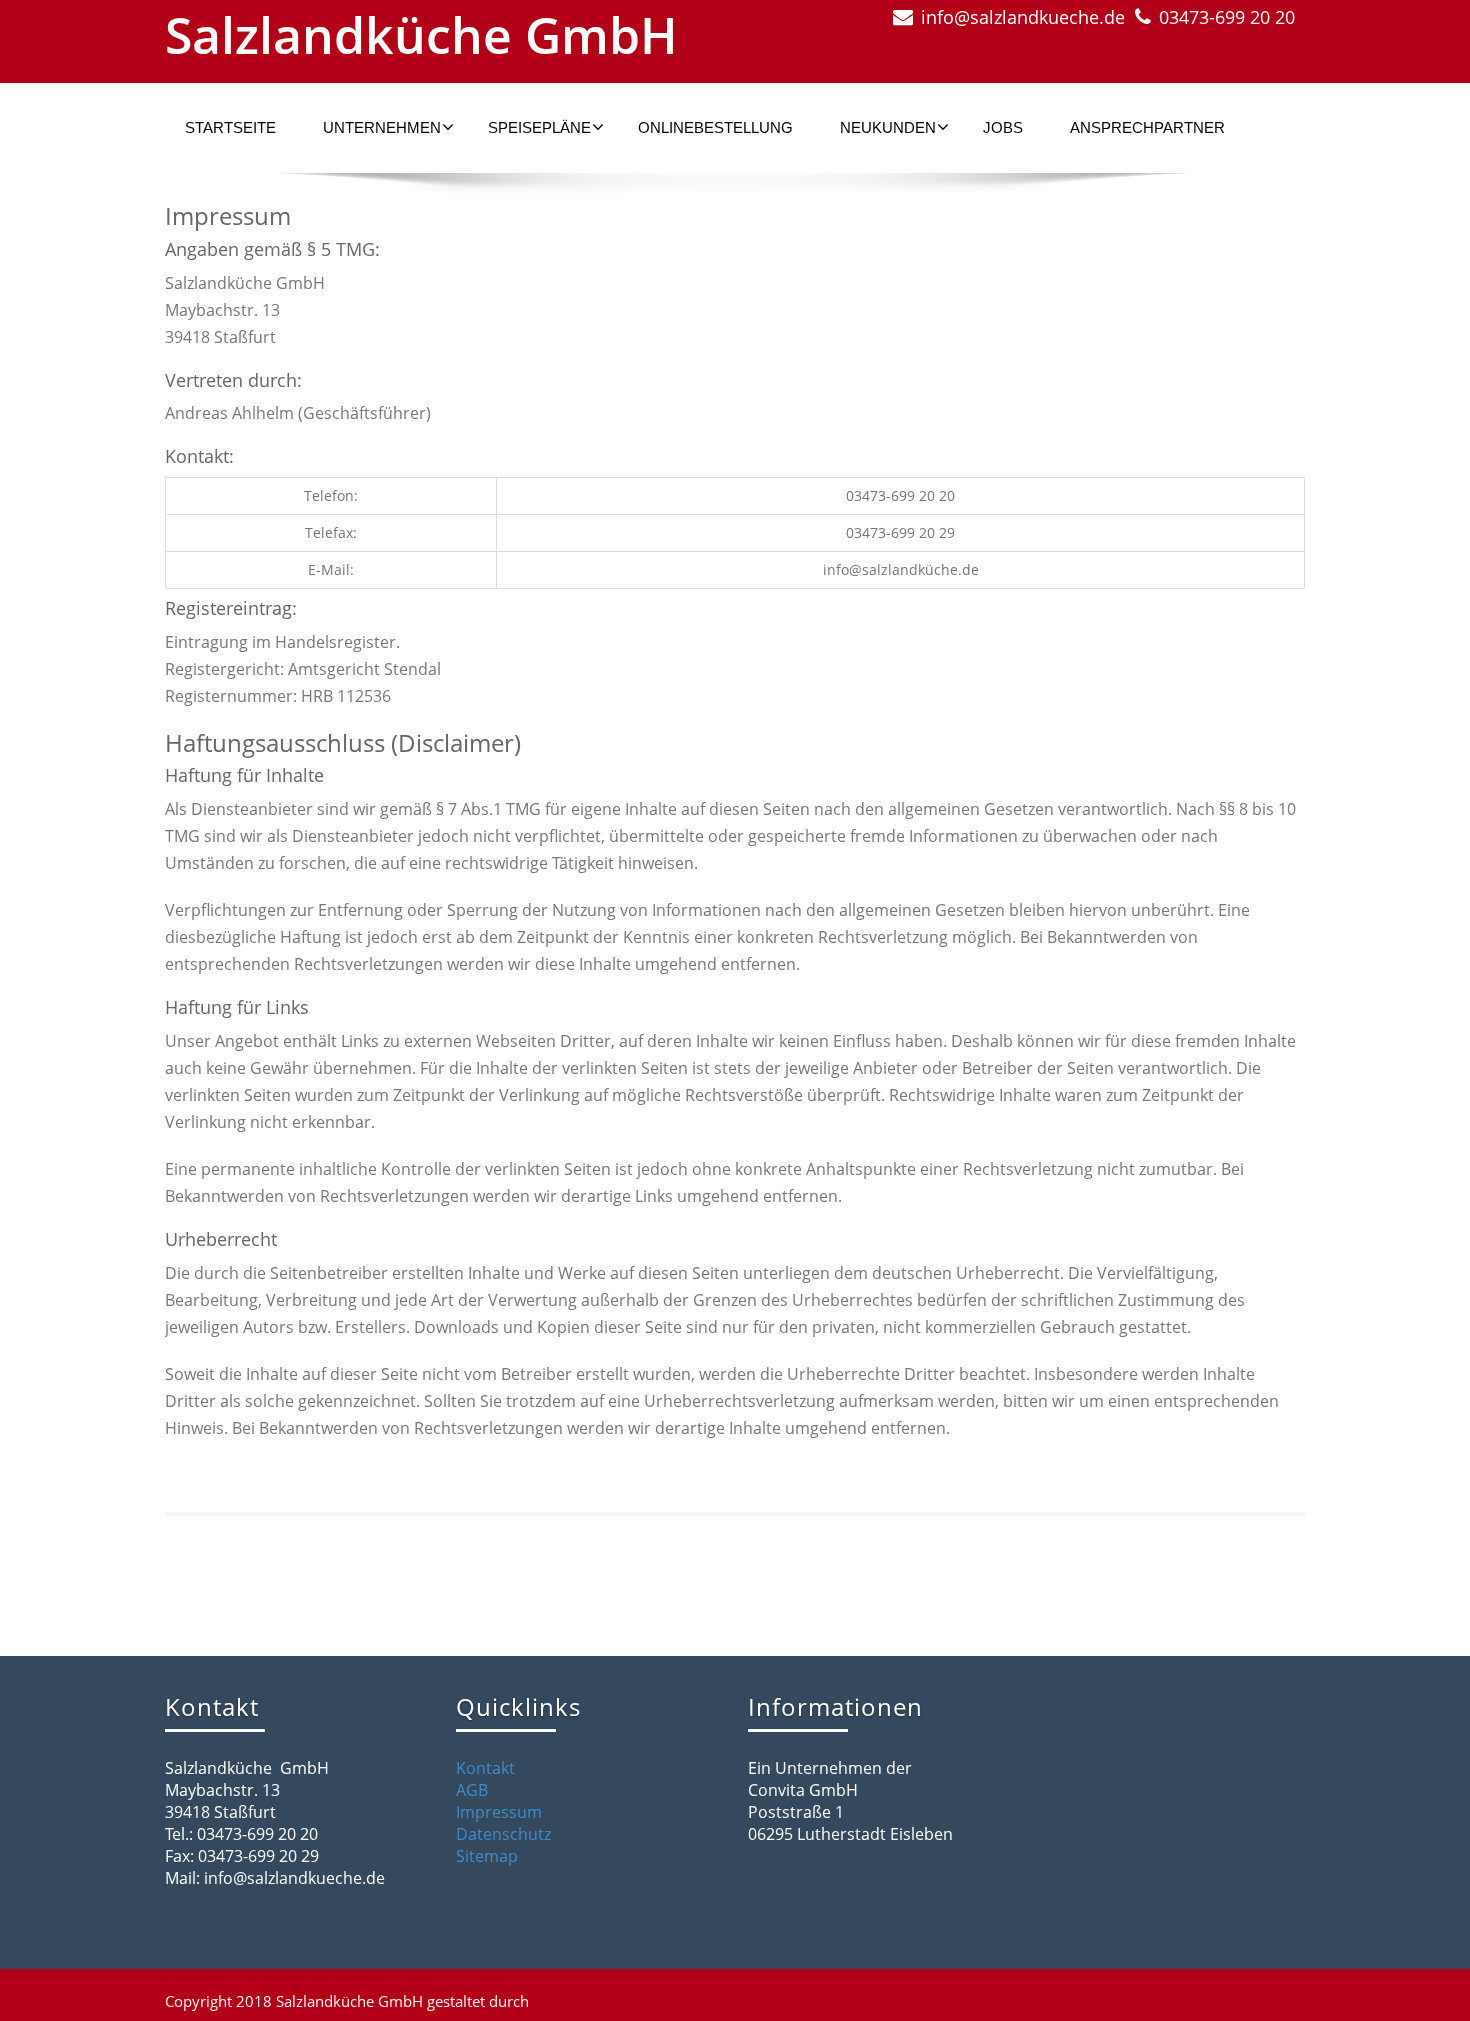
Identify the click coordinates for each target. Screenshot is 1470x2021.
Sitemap (487, 1856)
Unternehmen (382, 127)
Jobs (1003, 127)
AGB (472, 1790)
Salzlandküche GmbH (421, 35)
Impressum (499, 1812)
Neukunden (888, 127)
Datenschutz (503, 1834)
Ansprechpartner (1147, 127)
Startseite (230, 127)
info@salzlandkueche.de (1023, 17)
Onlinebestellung (715, 127)
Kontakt (485, 1768)
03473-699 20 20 (1227, 17)
